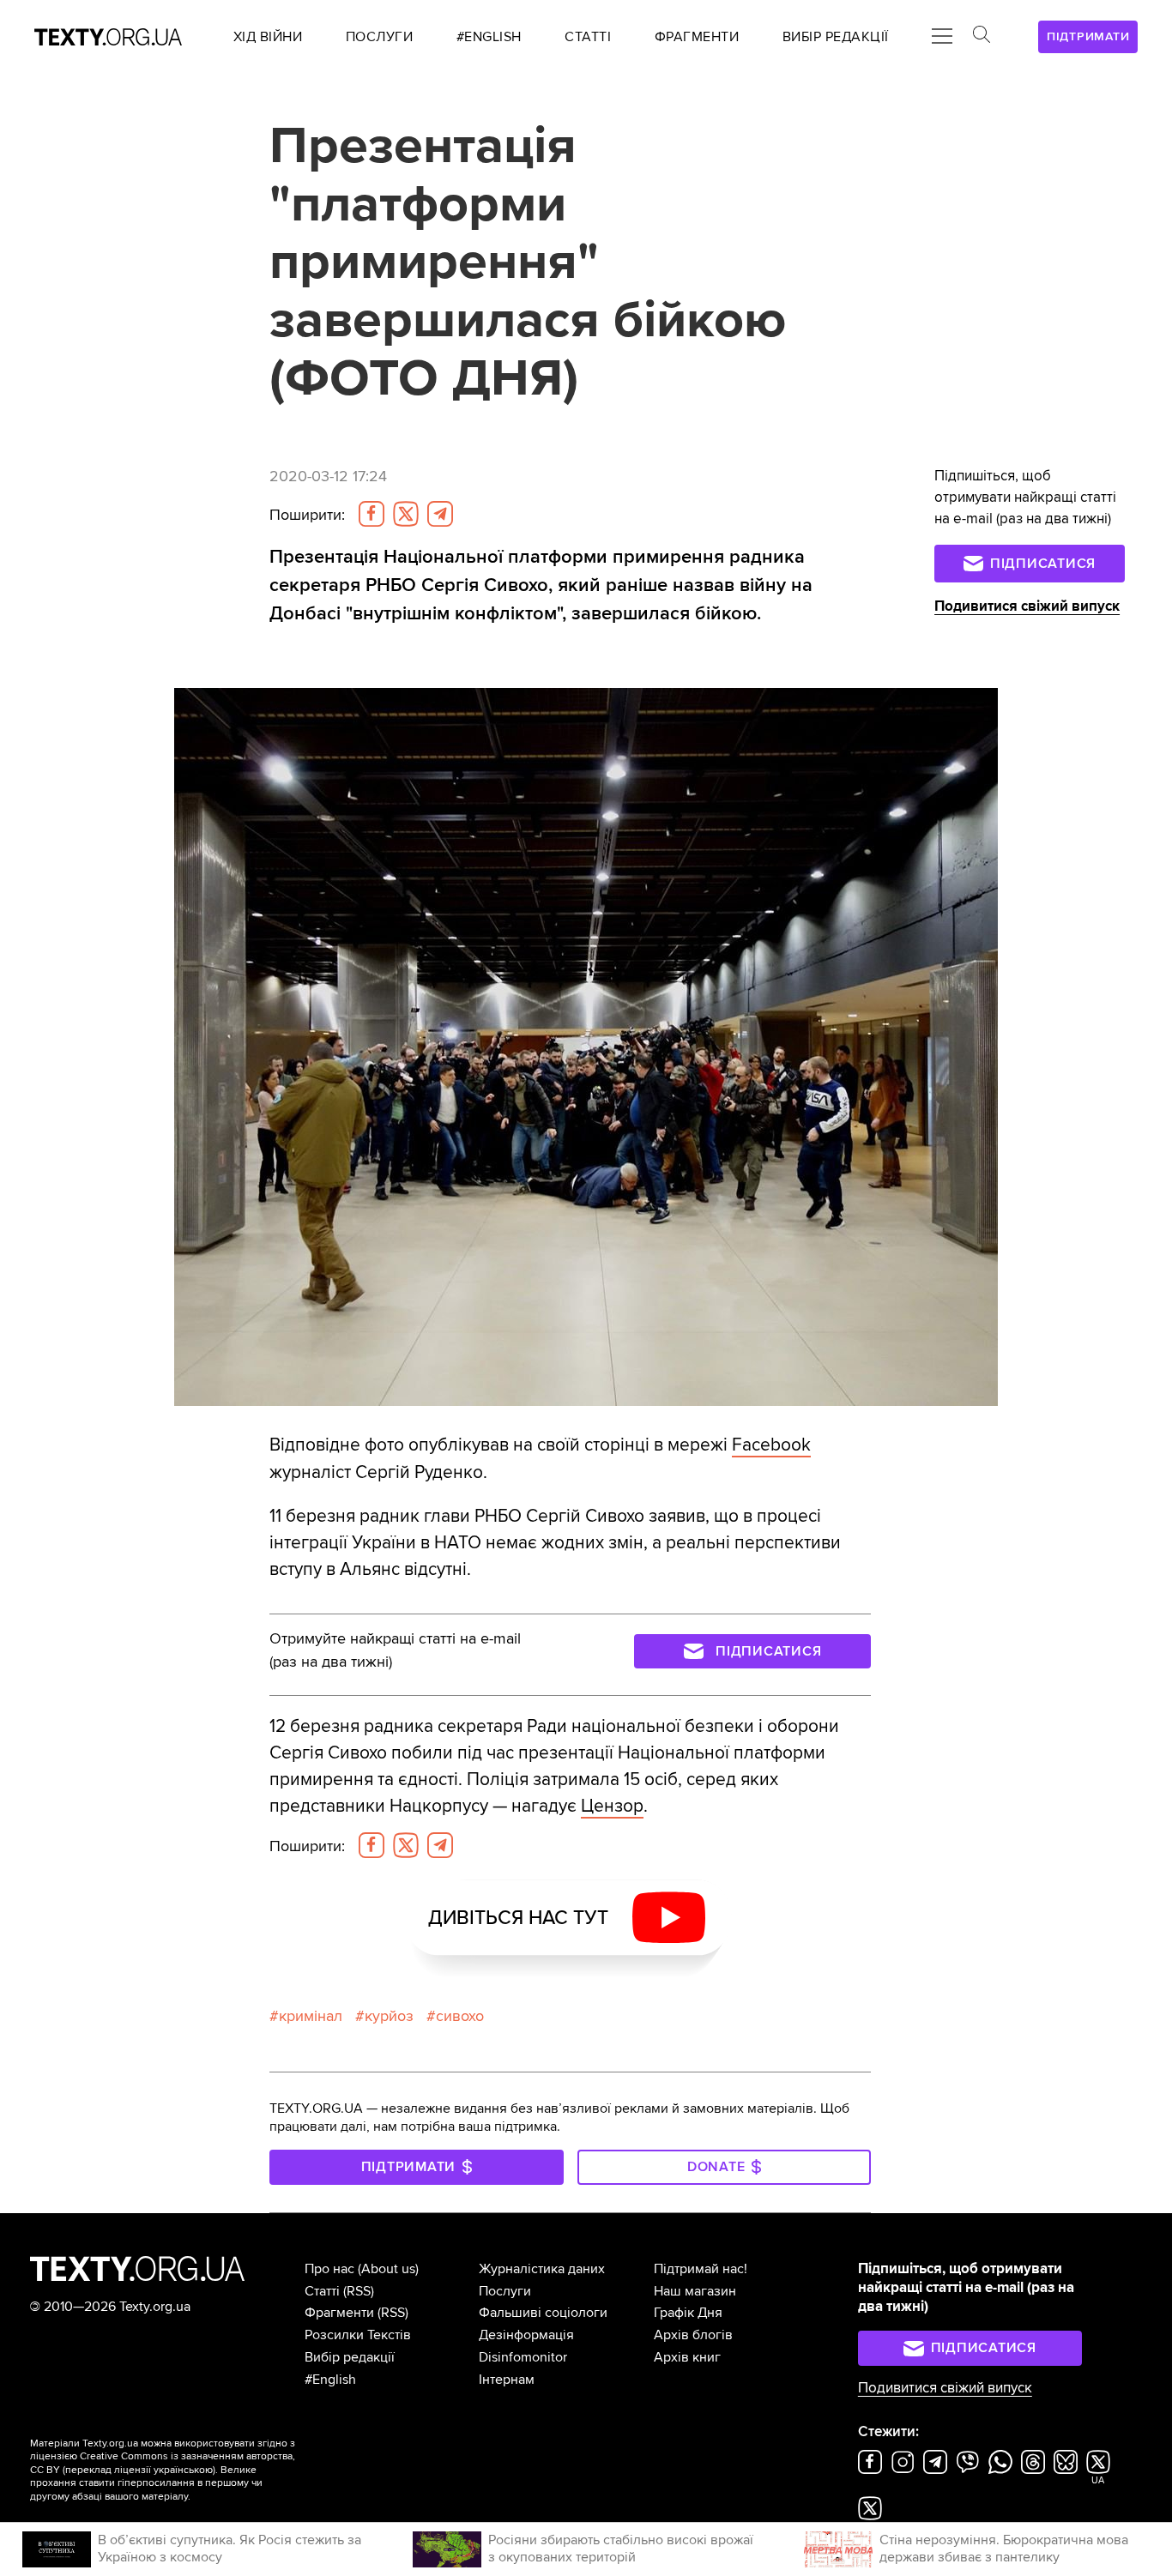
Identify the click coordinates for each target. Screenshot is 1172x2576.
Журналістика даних (542, 2269)
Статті (322, 2291)
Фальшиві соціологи (543, 2313)
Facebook (771, 1445)
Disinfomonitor (523, 2357)
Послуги (505, 2291)
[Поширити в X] (406, 514)
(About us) (388, 2269)
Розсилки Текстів (358, 2335)
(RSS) (359, 2291)
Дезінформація (526, 2335)
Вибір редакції (350, 2357)
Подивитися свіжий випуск (1027, 606)
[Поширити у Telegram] (440, 514)
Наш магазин (695, 2291)
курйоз (389, 2016)
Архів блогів (693, 2335)
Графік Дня (688, 2313)
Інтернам (507, 2380)
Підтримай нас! (701, 2269)
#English (330, 2380)
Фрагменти (339, 2313)
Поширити (307, 515)
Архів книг (687, 2357)
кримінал (311, 2016)
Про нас (329, 2269)
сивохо (460, 2016)
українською (183, 2470)
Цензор (612, 1806)
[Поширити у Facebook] (372, 514)
